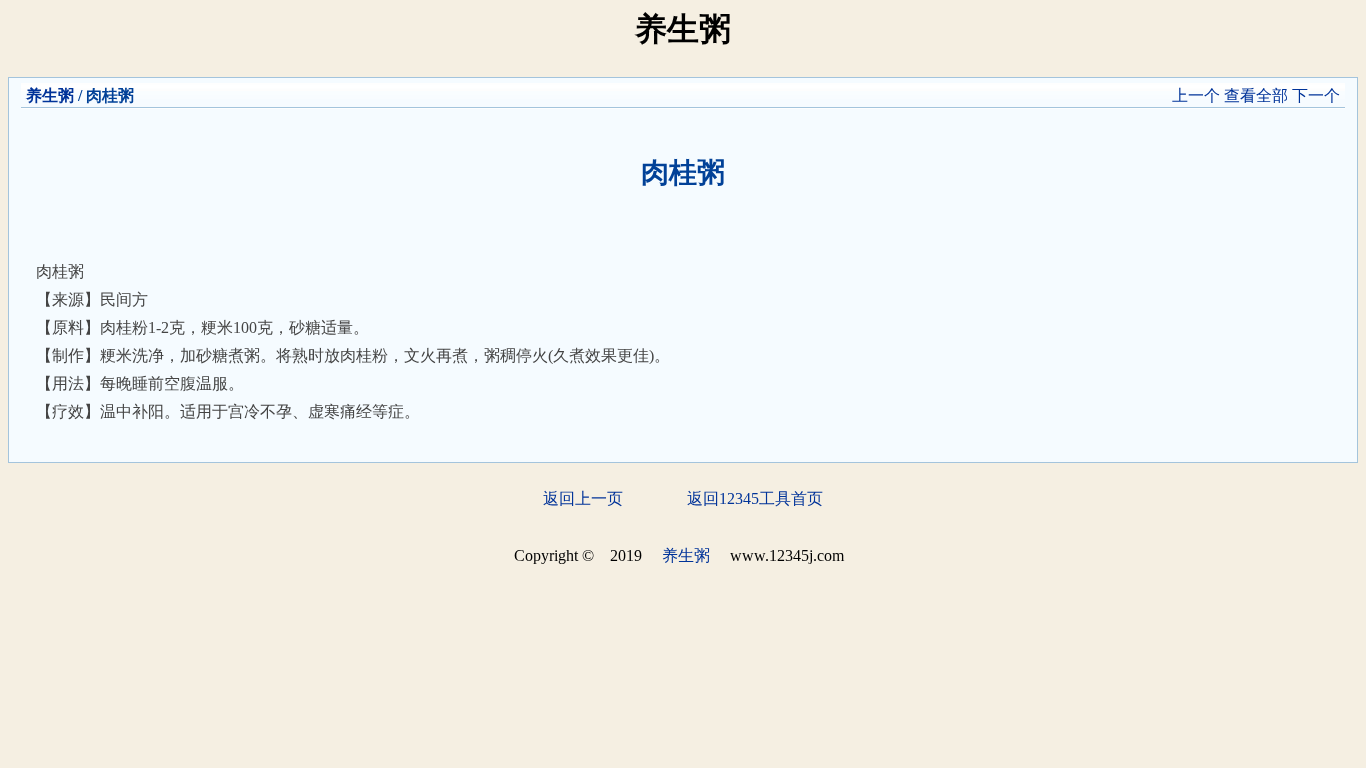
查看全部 (1256, 95)
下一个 (1316, 95)
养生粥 (50, 95)
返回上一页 (583, 498)
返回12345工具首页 (755, 498)
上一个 (1196, 95)
